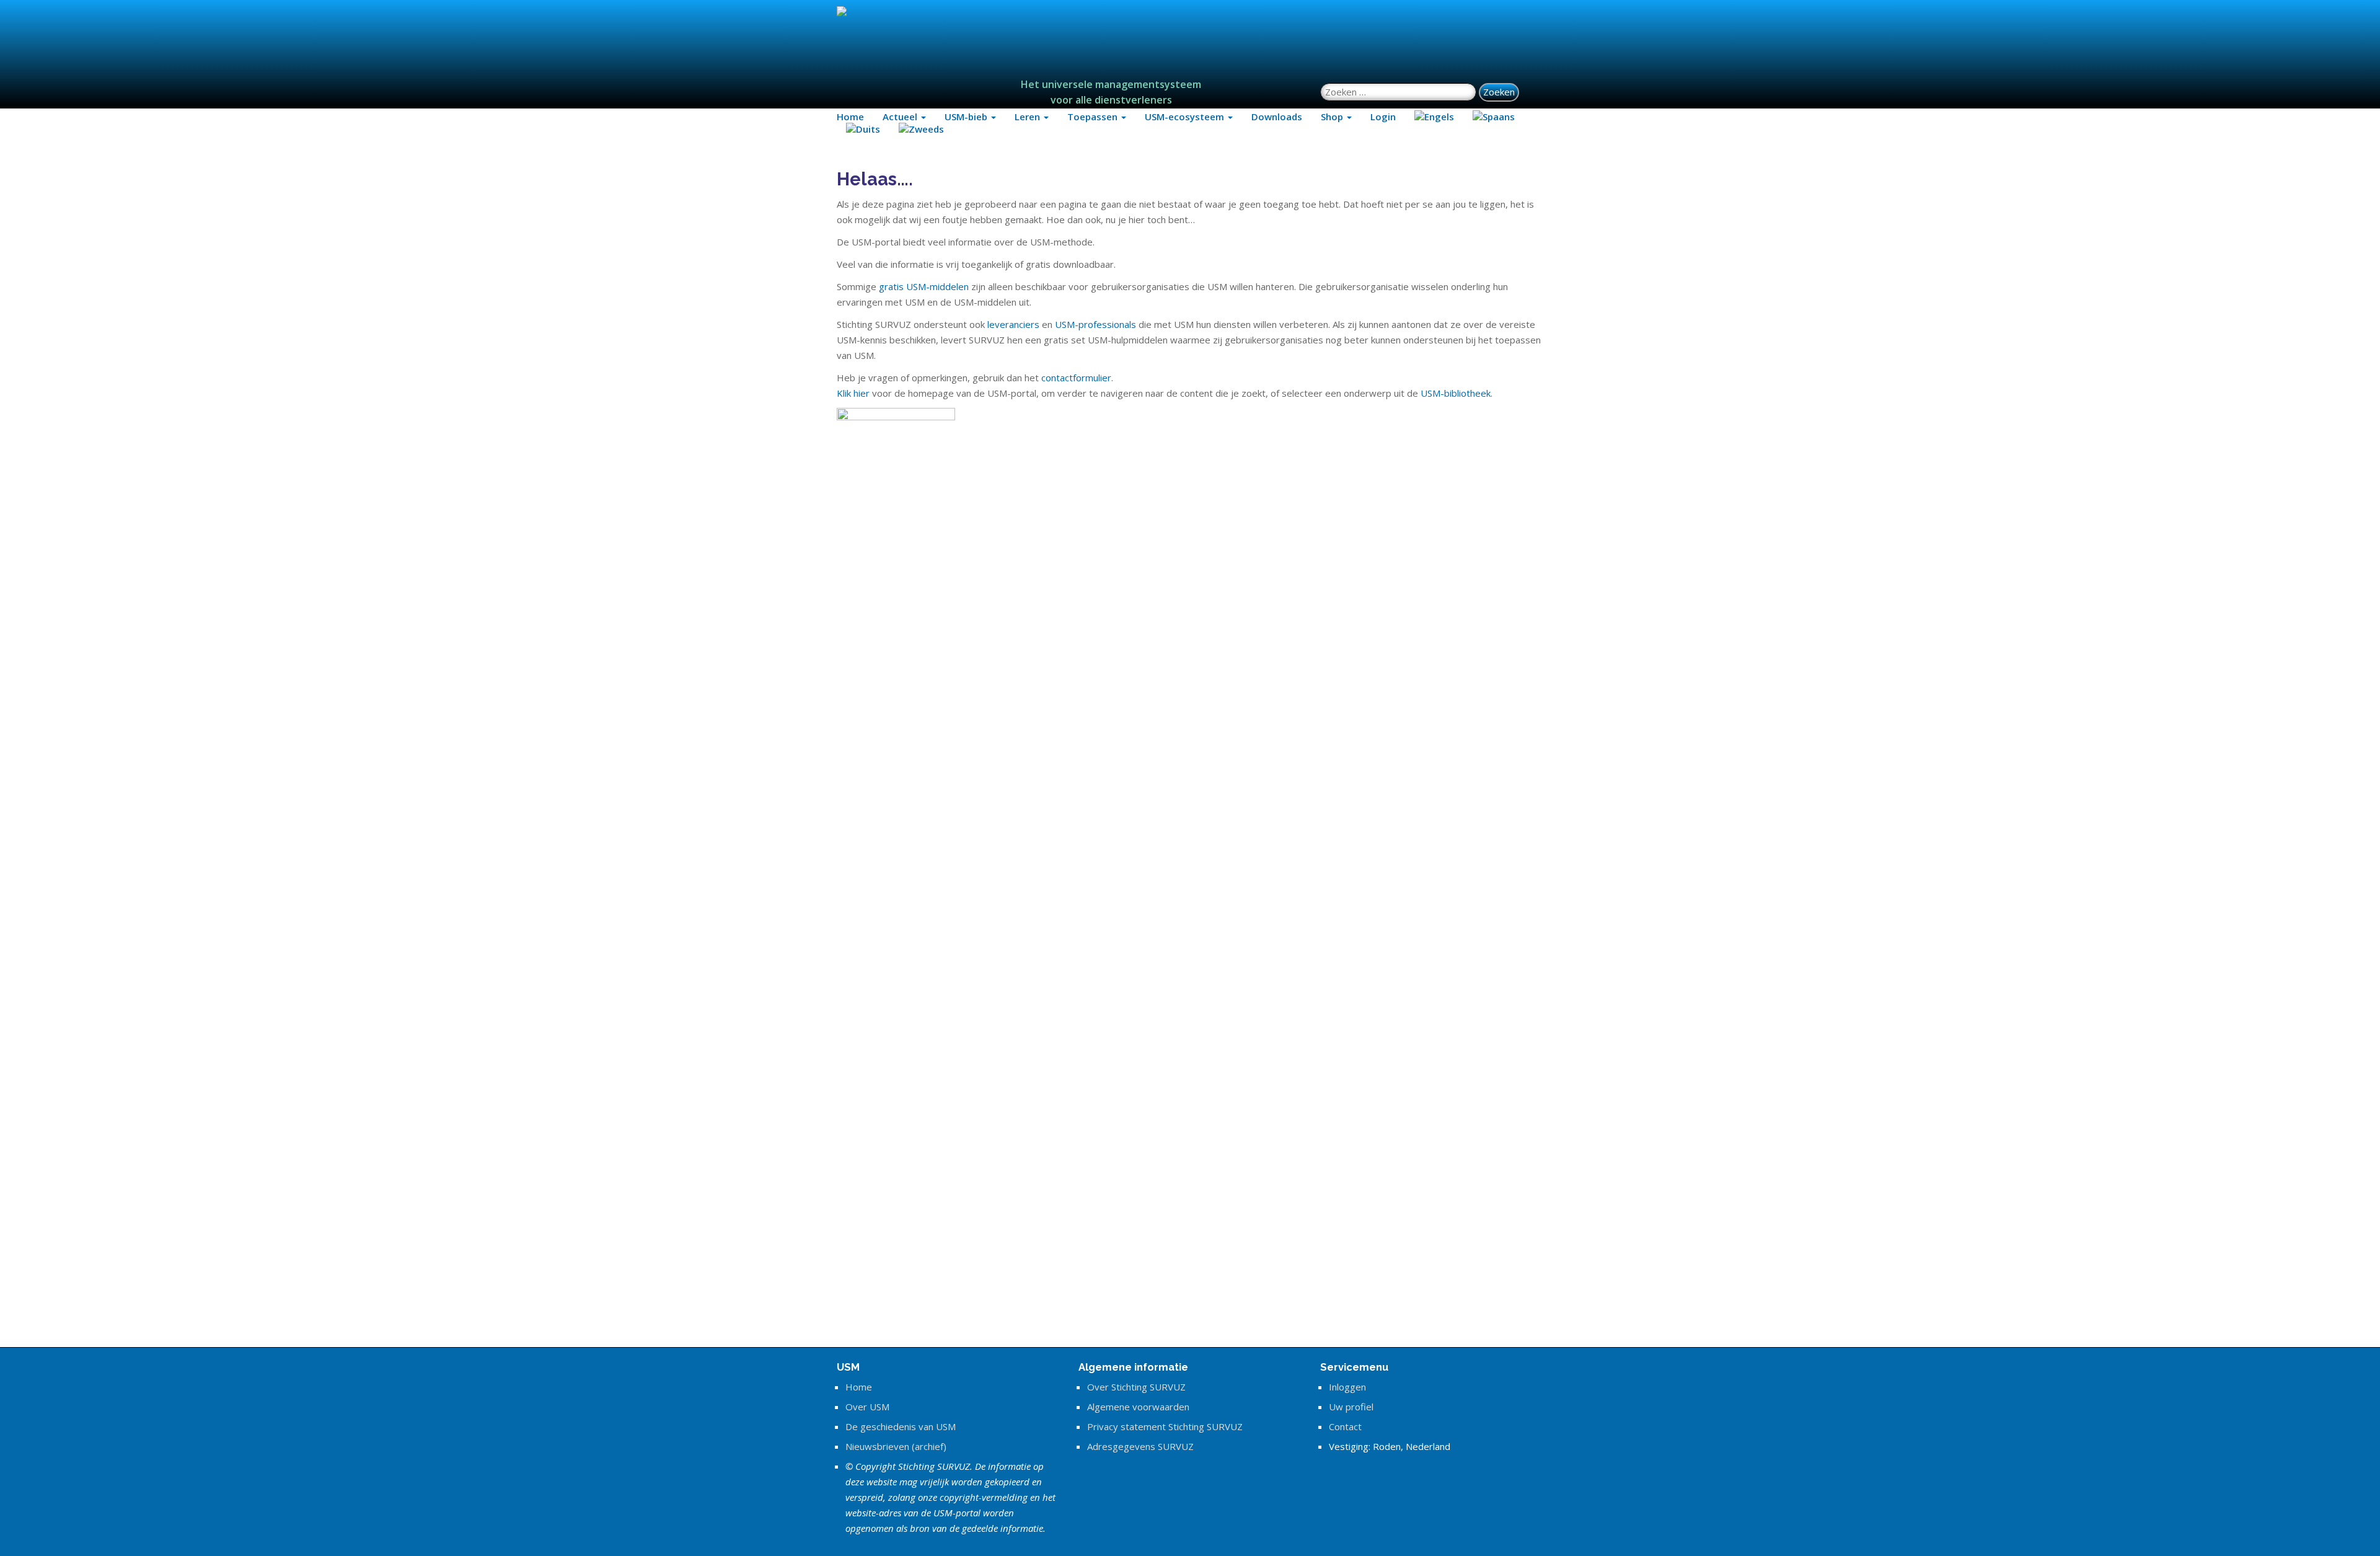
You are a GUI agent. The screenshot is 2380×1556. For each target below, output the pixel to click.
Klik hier (853, 393)
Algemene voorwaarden (1138, 1407)
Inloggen (1347, 1387)
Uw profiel (1351, 1407)
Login (1383, 117)
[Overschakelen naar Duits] (863, 129)
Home (850, 117)
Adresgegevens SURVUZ (1140, 1446)
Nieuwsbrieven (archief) (896, 1446)
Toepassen (1094, 117)
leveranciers (1013, 324)
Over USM (867, 1407)
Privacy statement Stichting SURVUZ (1165, 1426)
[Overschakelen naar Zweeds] (921, 129)
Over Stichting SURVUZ (1136, 1387)
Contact (1345, 1426)
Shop (1333, 117)
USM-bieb (967, 117)
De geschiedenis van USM (901, 1426)
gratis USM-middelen (924, 286)
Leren (1029, 117)
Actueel (901, 117)
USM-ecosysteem (1186, 117)
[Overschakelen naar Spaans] (1494, 117)
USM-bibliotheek (1456, 393)
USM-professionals (1095, 324)
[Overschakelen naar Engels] (1434, 117)
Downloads (1277, 117)
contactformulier (1076, 378)
